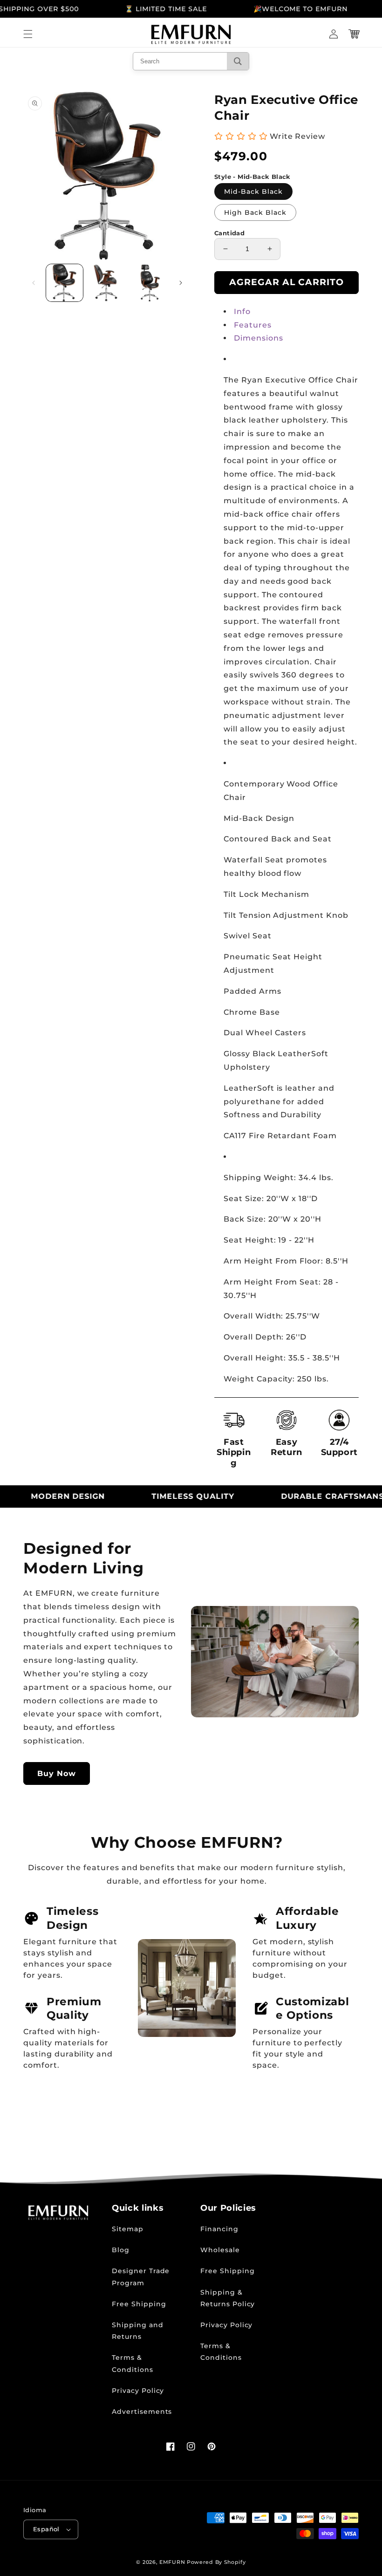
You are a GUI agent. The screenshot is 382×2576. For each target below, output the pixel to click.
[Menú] (28, 34)
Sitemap (128, 2229)
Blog (121, 2250)
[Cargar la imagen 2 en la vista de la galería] (106, 283)
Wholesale (220, 2250)
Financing (219, 2229)
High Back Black (255, 212)
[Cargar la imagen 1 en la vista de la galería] (65, 283)
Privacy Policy (138, 2391)
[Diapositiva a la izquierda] (34, 283)
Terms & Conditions (133, 2363)
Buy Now (57, 1773)
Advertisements (142, 2412)
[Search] (238, 61)
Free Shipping (139, 2304)
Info (242, 311)
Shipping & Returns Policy (228, 2298)
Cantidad (229, 233)
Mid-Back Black (253, 191)
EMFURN (172, 2562)
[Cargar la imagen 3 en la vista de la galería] (148, 283)
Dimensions (259, 338)
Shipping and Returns (138, 2331)
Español (46, 2529)
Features (253, 325)
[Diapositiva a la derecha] (181, 283)
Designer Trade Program (141, 2277)
